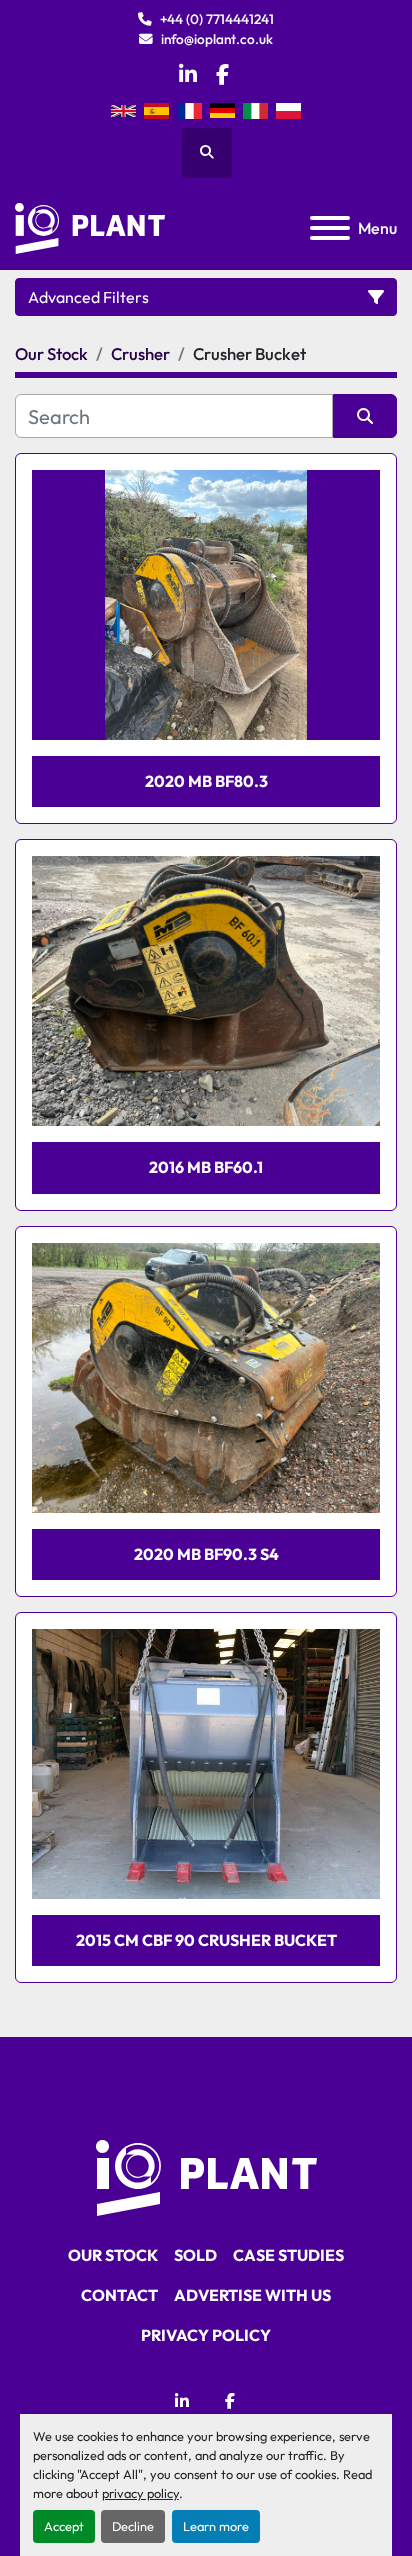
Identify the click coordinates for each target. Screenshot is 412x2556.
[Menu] (330, 228)
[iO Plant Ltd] (206, 2176)
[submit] (365, 416)
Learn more (216, 2526)
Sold (195, 2255)
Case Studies (288, 2255)
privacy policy (140, 2493)
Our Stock (113, 2255)
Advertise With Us (252, 2295)
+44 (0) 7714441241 (217, 19)
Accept (64, 2526)
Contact (119, 2295)
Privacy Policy (206, 2335)
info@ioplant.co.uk (217, 39)
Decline (133, 2526)
